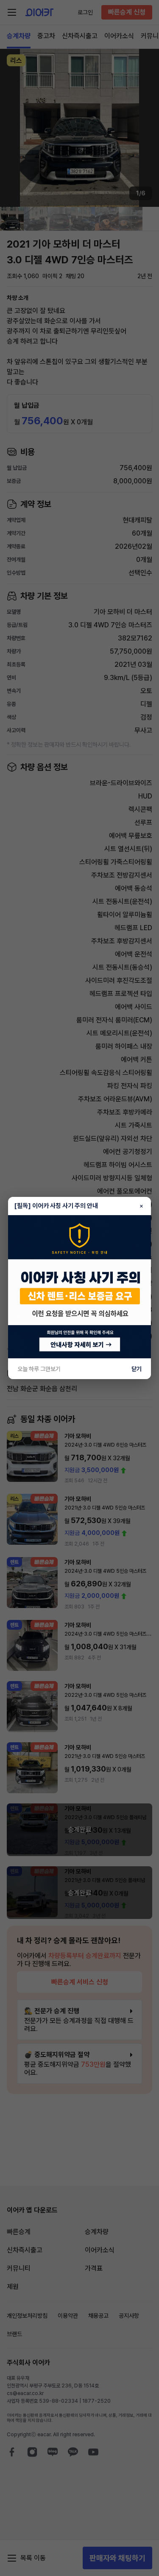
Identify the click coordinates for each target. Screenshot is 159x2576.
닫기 (137, 1369)
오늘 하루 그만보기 (39, 1369)
